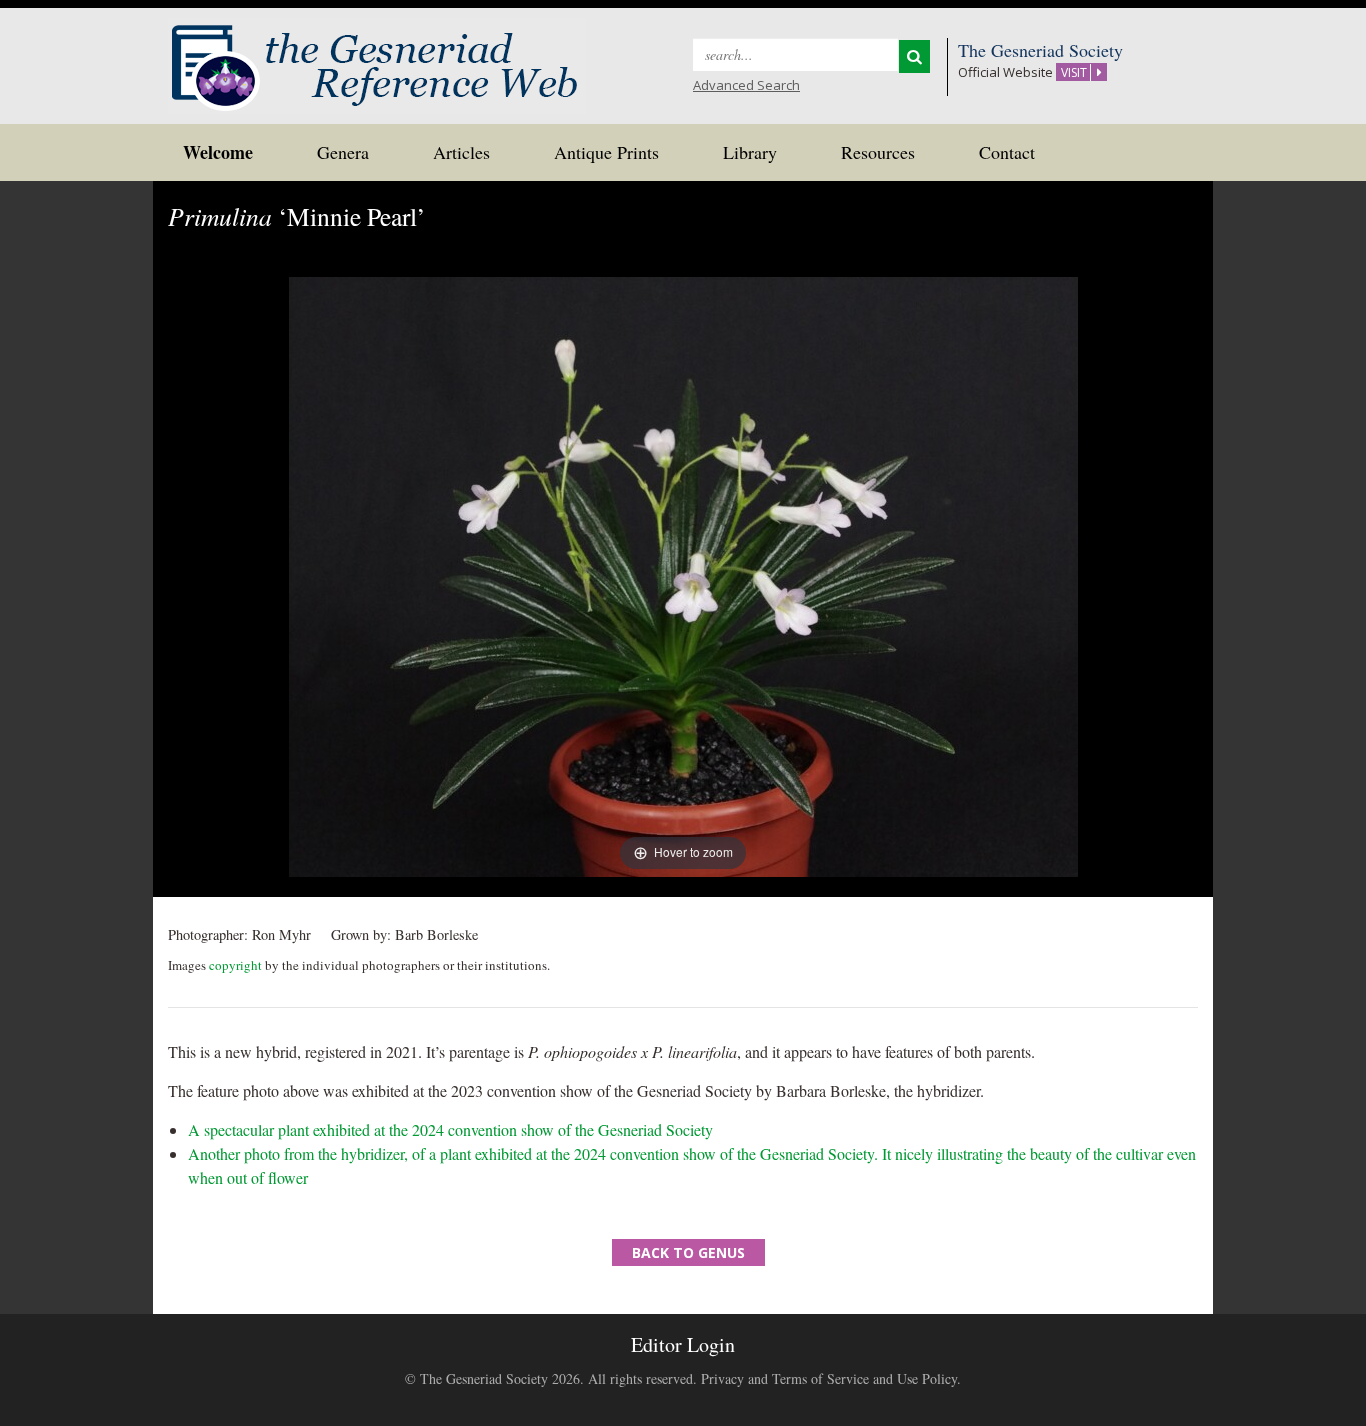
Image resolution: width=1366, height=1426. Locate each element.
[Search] (914, 56)
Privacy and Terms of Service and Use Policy (829, 1378)
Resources (878, 152)
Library (750, 152)
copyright (235, 965)
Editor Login (683, 1344)
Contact (1007, 152)
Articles (461, 152)
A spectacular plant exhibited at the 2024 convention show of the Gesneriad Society (450, 1129)
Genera (343, 152)
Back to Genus (688, 1252)
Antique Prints (606, 152)
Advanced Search (746, 85)
